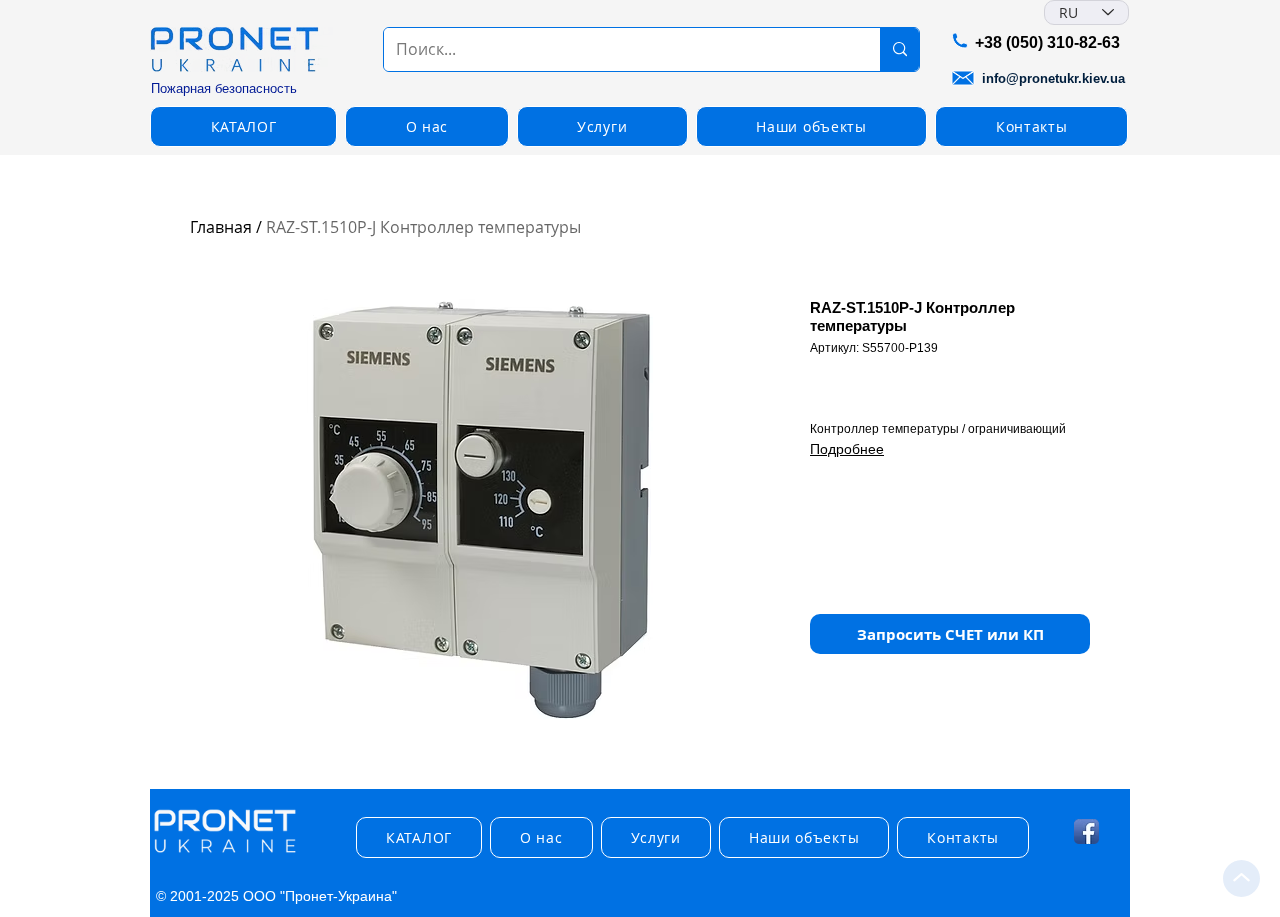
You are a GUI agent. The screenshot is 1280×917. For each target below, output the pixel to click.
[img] (225, 853)
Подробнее (847, 449)
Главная (221, 227)
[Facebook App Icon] (1086, 831)
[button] (243, 126)
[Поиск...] (899, 49)
